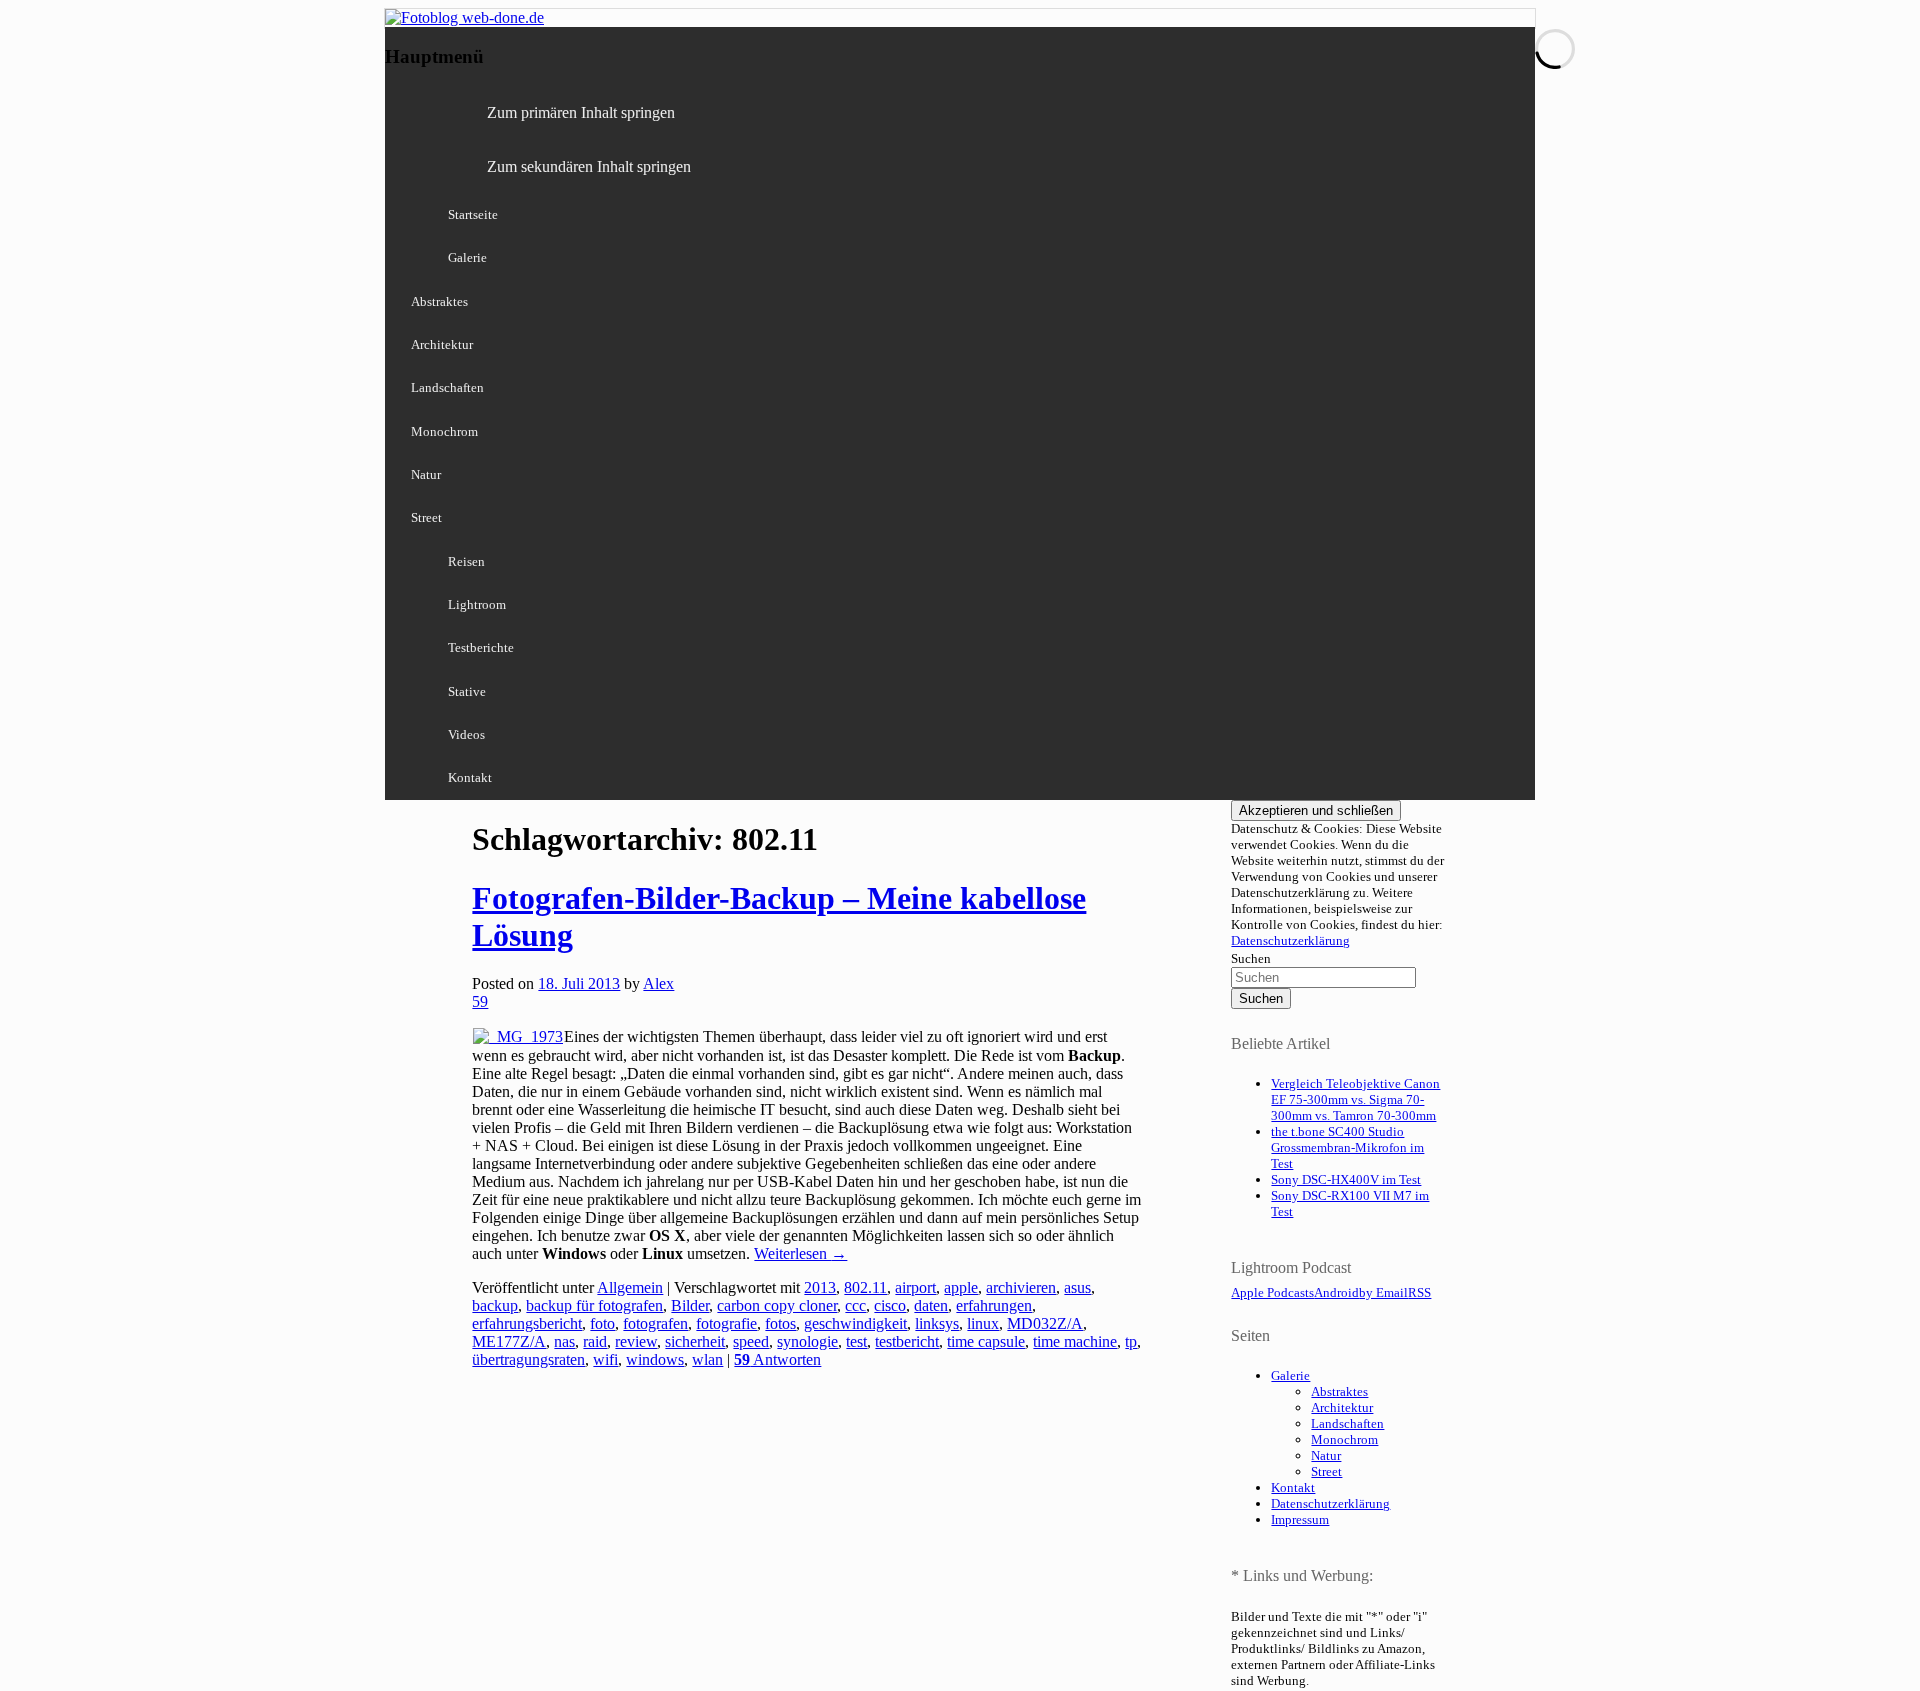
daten (931, 1305)
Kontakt (470, 777)
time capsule (986, 1341)
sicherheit (695, 1341)
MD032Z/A (1045, 1323)
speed (751, 1341)
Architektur (442, 344)
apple (961, 1287)
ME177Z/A (509, 1341)
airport (915, 1287)
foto (602, 1323)
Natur (426, 474)
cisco (890, 1305)
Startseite (473, 214)
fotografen (655, 1323)
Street (426, 517)
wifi (605, 1359)
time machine (1075, 1341)
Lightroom (477, 604)
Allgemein (630, 1287)
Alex (658, 983)
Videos (466, 734)
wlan (707, 1359)
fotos (780, 1323)
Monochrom (444, 431)
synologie (807, 1341)
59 (480, 1001)
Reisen (466, 561)
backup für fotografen (594, 1305)
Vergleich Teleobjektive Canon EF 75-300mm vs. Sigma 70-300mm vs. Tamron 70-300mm (1355, 1099)
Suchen (1251, 958)
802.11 (865, 1287)
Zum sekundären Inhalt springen (589, 166)
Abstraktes (439, 301)
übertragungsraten (528, 1359)
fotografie (726, 1323)
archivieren (1021, 1287)
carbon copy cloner (777, 1305)
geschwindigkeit (855, 1323)
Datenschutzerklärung (1290, 940)
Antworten (777, 1359)
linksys (937, 1323)
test (856, 1341)
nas (564, 1341)
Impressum (1300, 1519)
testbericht (907, 1341)
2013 (820, 1287)
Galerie (467, 257)
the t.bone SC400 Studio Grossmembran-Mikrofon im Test (1347, 1147)
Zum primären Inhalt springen (581, 112)
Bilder (690, 1305)
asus (1077, 1287)
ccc (855, 1305)
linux (983, 1323)
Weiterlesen (800, 1253)
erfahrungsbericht (527, 1323)
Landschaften (447, 387)
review (636, 1341)
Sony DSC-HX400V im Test (1346, 1179)
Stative (467, 691)
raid (595, 1341)
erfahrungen (994, 1305)
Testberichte (481, 647)
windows (655, 1359)
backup (495, 1305)
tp (1131, 1341)
